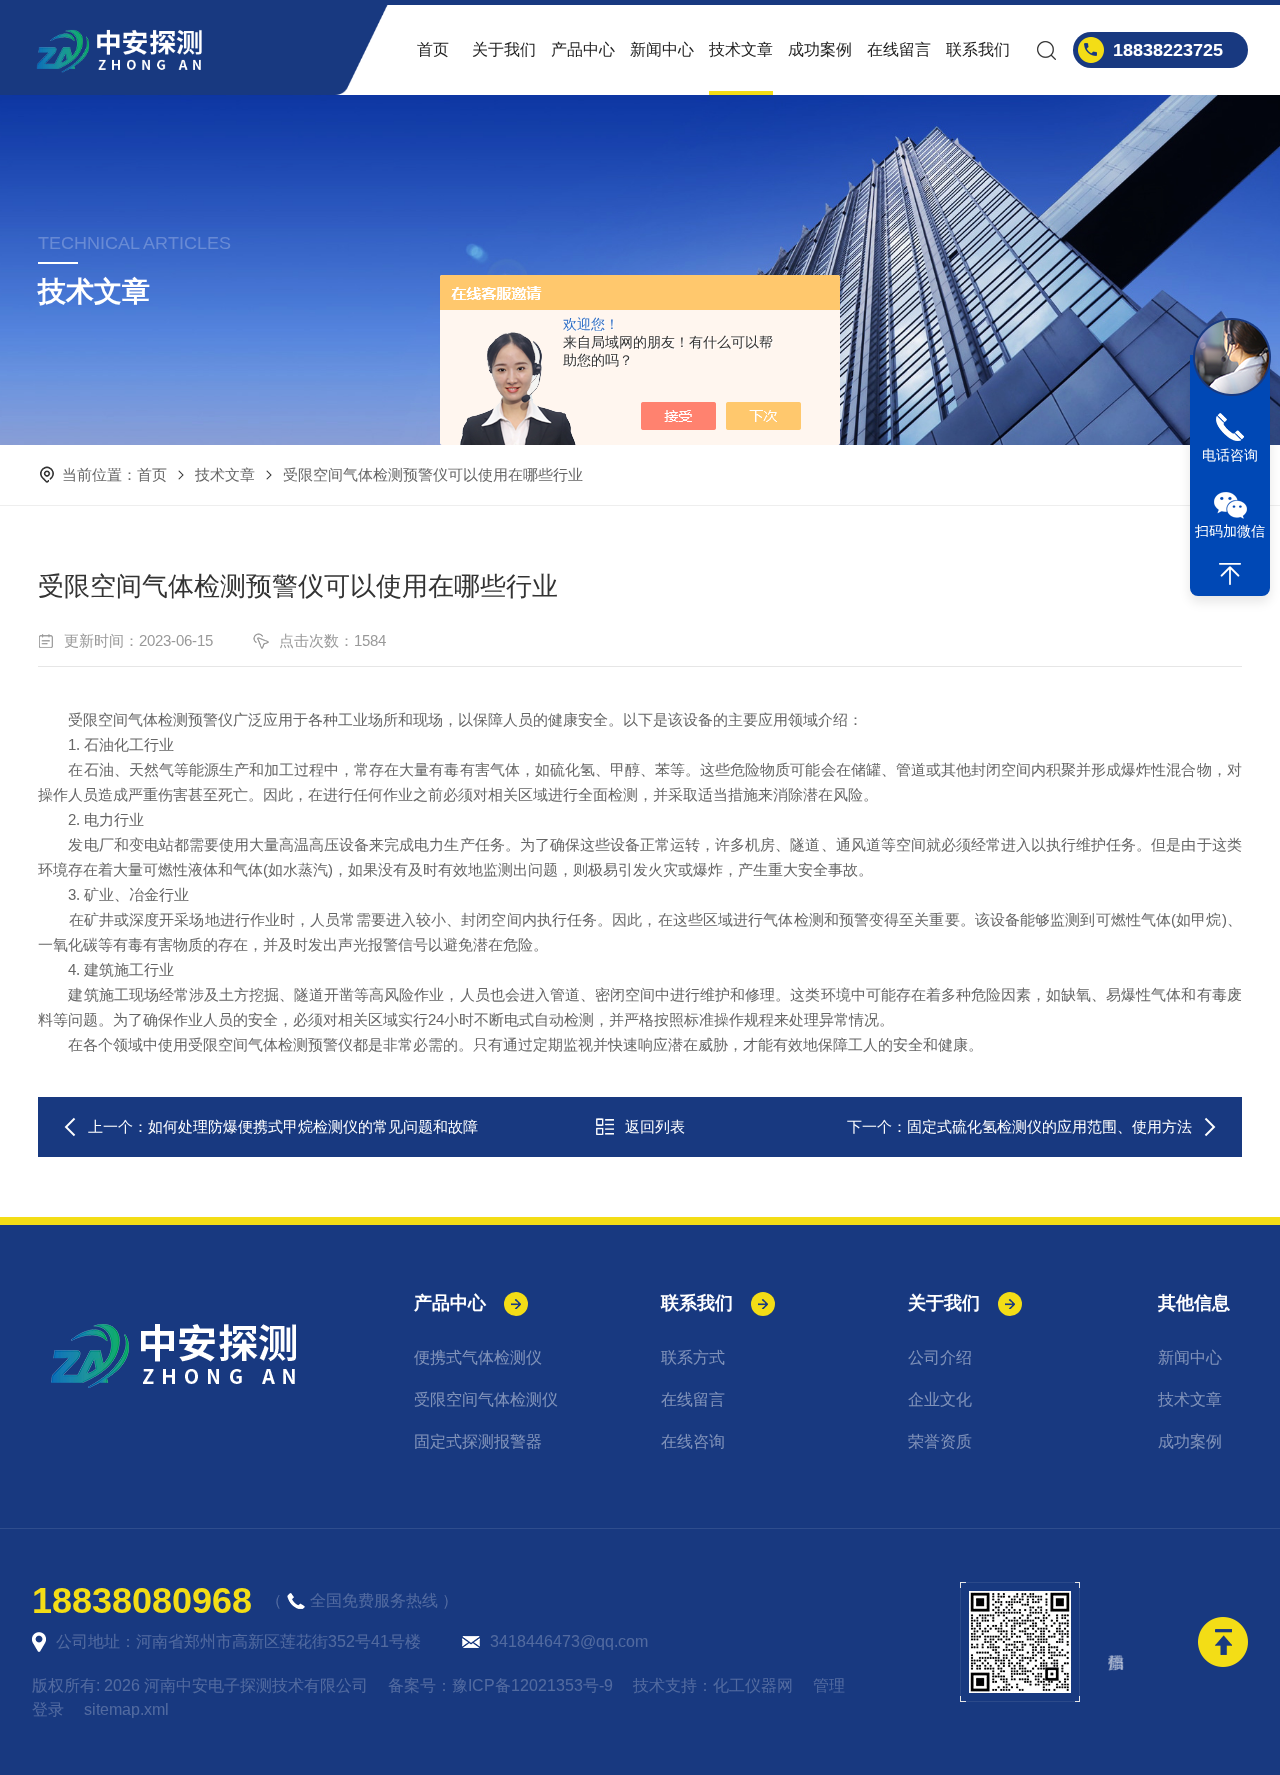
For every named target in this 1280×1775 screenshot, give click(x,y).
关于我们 (504, 49)
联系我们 (978, 49)
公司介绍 (940, 1357)
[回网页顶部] (1230, 574)
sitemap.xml (126, 1709)
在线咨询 (693, 1441)
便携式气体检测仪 (478, 1357)
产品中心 (583, 49)
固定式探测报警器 (478, 1441)
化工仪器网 (753, 1685)
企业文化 (940, 1399)
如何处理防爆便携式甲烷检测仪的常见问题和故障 (313, 1126)
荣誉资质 (940, 1441)
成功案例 (820, 49)
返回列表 (655, 1126)
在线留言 (899, 49)
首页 (433, 49)
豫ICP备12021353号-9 (532, 1685)
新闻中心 (662, 49)
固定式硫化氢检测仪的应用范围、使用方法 (1049, 1126)
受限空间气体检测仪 (486, 1399)
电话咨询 (1230, 455)
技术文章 (741, 49)
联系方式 (693, 1357)
